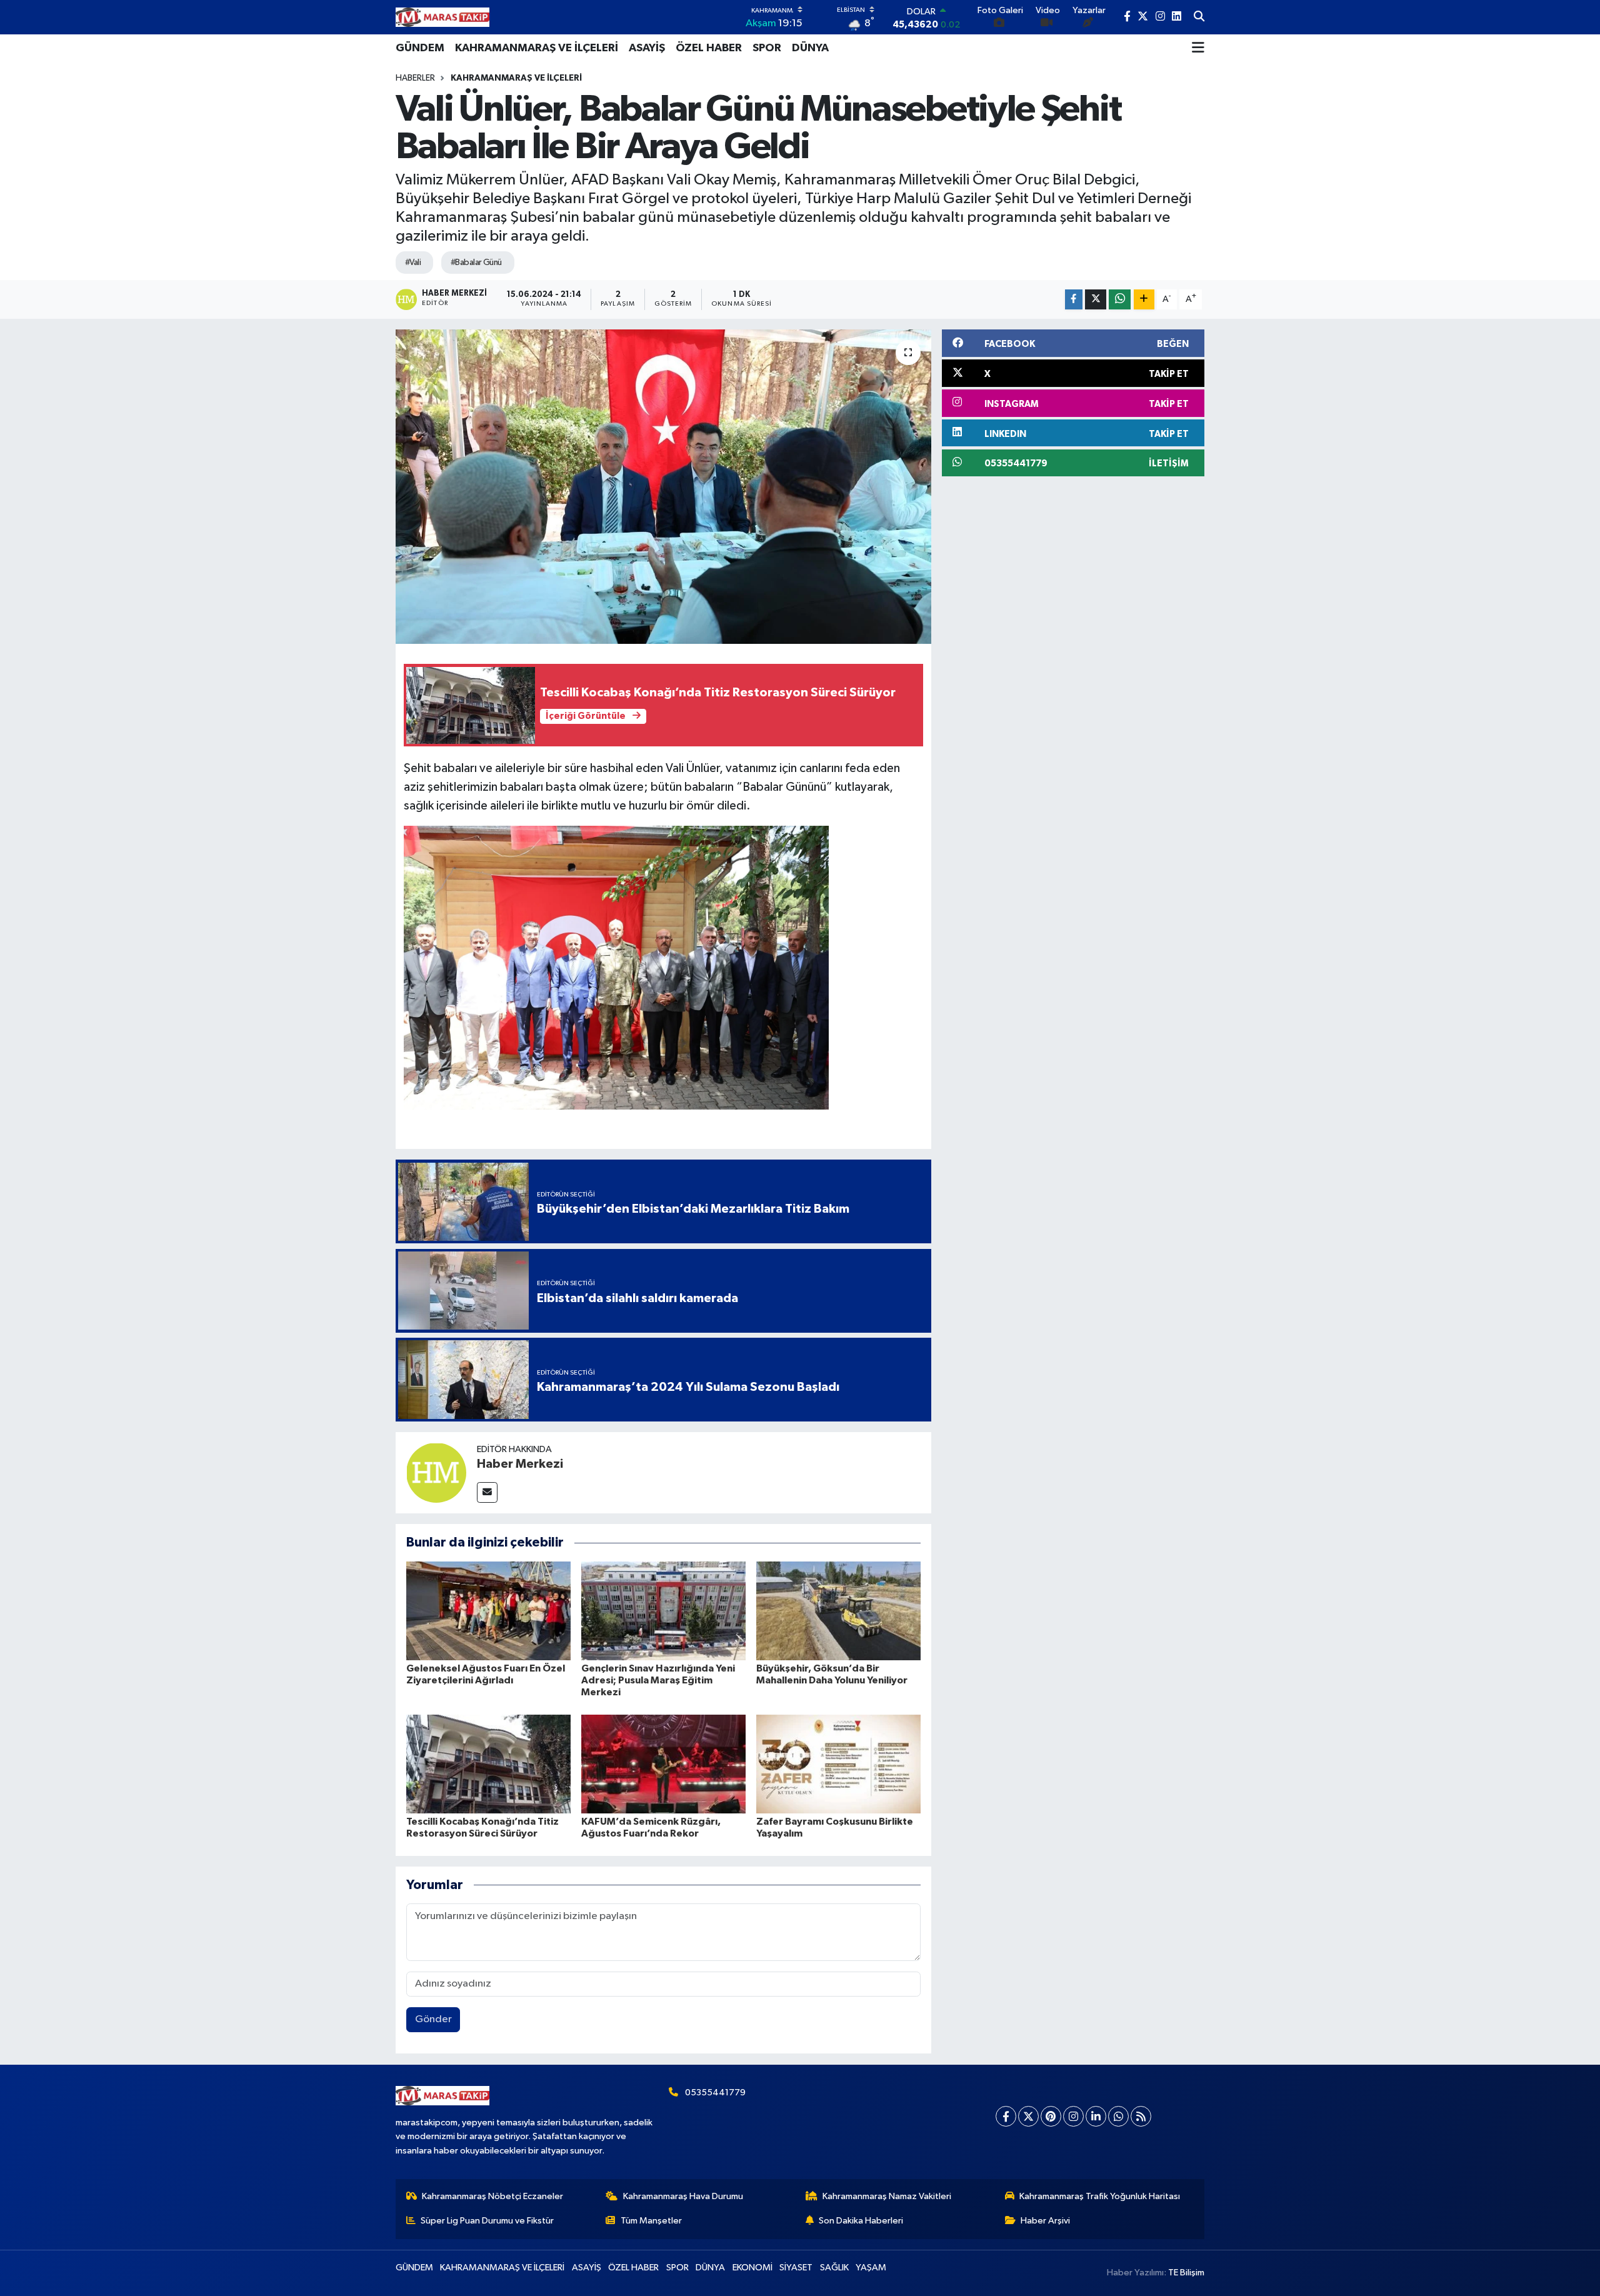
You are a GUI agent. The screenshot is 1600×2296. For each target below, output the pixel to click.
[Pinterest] (1051, 2116)
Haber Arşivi (1045, 2221)
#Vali (413, 263)
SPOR (767, 48)
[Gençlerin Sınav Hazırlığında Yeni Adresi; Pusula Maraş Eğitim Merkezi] (663, 1611)
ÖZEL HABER (709, 48)
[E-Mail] (487, 1492)
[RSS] (1141, 2116)
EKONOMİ (752, 2268)
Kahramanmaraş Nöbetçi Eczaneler (492, 2196)
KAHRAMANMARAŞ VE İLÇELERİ (537, 48)
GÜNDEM (420, 48)
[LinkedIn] (1096, 2116)
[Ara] (1199, 18)
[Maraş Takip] (442, 17)
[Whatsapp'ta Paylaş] (1120, 300)
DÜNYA (810, 48)
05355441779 (715, 2093)
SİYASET (796, 2268)
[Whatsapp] (1118, 2116)
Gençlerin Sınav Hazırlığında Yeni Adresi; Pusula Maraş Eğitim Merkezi (658, 1680)
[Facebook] (1006, 2116)
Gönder (433, 2019)
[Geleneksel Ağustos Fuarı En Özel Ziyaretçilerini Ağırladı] (488, 1611)
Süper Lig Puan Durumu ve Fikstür (487, 2221)
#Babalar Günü (476, 263)
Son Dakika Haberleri (861, 2221)
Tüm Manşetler (651, 2221)
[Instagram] (1073, 2116)
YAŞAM (871, 2268)
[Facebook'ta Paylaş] (1074, 300)
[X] (1028, 2116)
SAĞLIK (834, 2268)
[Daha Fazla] (1144, 300)
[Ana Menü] (1198, 48)
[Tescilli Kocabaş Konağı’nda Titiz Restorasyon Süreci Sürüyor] (488, 1764)
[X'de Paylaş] (1096, 300)
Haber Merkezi (520, 1464)
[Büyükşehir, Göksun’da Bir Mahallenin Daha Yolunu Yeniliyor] (838, 1611)
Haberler (415, 78)
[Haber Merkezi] (436, 1472)
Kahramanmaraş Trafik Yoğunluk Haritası (1100, 2196)
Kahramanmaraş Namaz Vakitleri (887, 2196)
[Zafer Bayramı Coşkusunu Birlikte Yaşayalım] (838, 1764)
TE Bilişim (1186, 2273)
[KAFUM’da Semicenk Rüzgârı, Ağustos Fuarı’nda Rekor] (663, 1764)
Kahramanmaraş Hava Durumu (683, 2196)
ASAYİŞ (647, 48)
